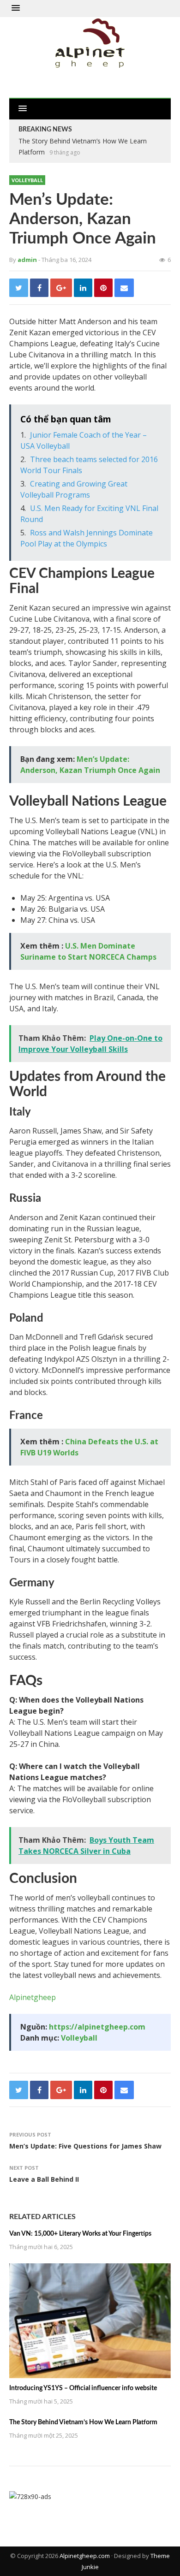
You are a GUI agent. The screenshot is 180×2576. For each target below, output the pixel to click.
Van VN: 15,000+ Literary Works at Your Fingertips (80, 2234)
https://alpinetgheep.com (97, 2027)
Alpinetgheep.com (85, 2556)
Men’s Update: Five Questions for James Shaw (85, 2146)
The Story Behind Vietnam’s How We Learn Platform (83, 2422)
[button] (16, 8)
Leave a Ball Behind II (44, 2179)
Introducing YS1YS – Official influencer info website (83, 2388)
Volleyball (27, 180)
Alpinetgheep (33, 1997)
